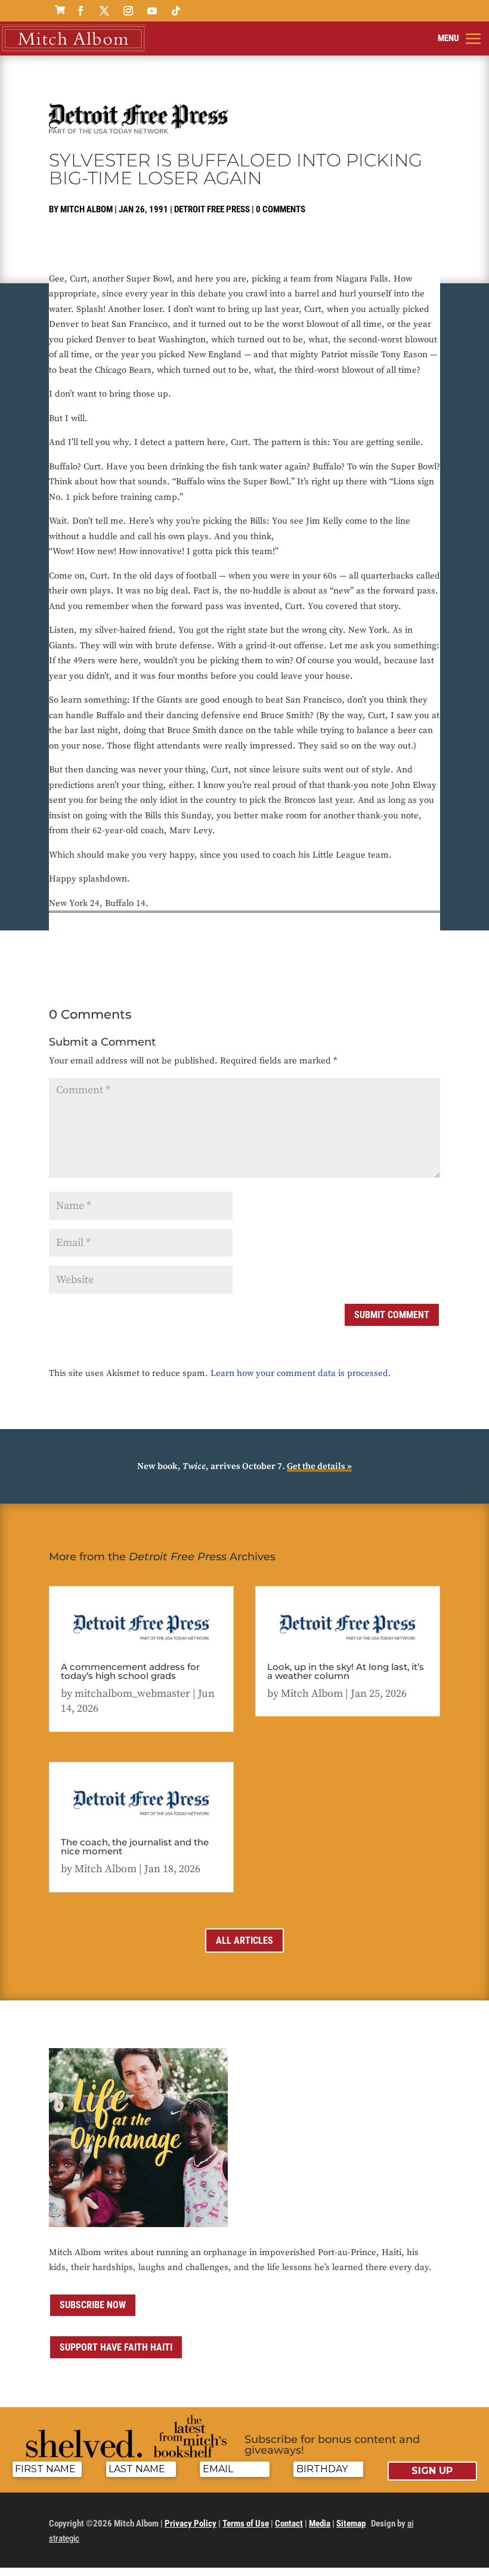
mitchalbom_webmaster (132, 1694)
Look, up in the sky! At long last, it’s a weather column (346, 1671)
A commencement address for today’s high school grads (130, 1671)
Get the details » (319, 1466)
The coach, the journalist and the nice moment (135, 1847)
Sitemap (351, 2524)
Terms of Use (246, 2524)
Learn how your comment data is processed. (301, 1373)
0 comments (281, 209)
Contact (289, 2524)
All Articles (244, 1940)
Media (320, 2524)
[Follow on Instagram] (128, 11)
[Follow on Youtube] (152, 11)
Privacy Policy (191, 2524)
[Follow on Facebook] (81, 11)
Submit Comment (392, 1315)
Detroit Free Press (212, 209)
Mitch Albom (86, 209)
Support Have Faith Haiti (116, 2347)
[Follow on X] (104, 11)
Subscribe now (93, 2305)
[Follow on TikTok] (176, 11)
